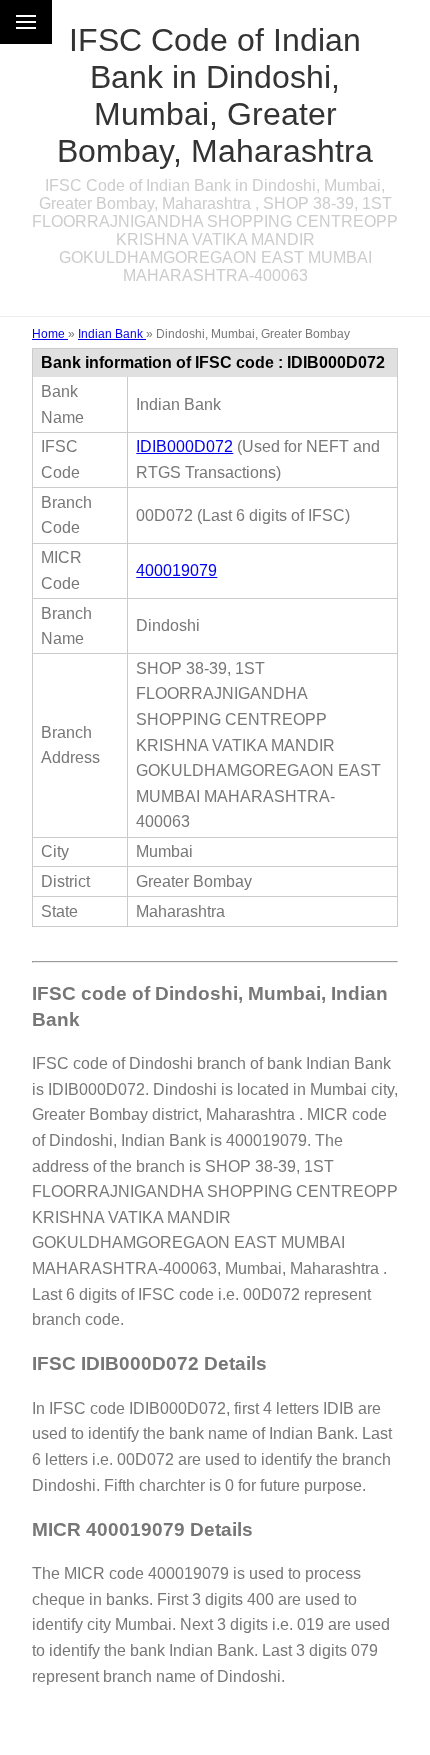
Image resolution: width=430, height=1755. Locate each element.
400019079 (176, 570)
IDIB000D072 (184, 446)
